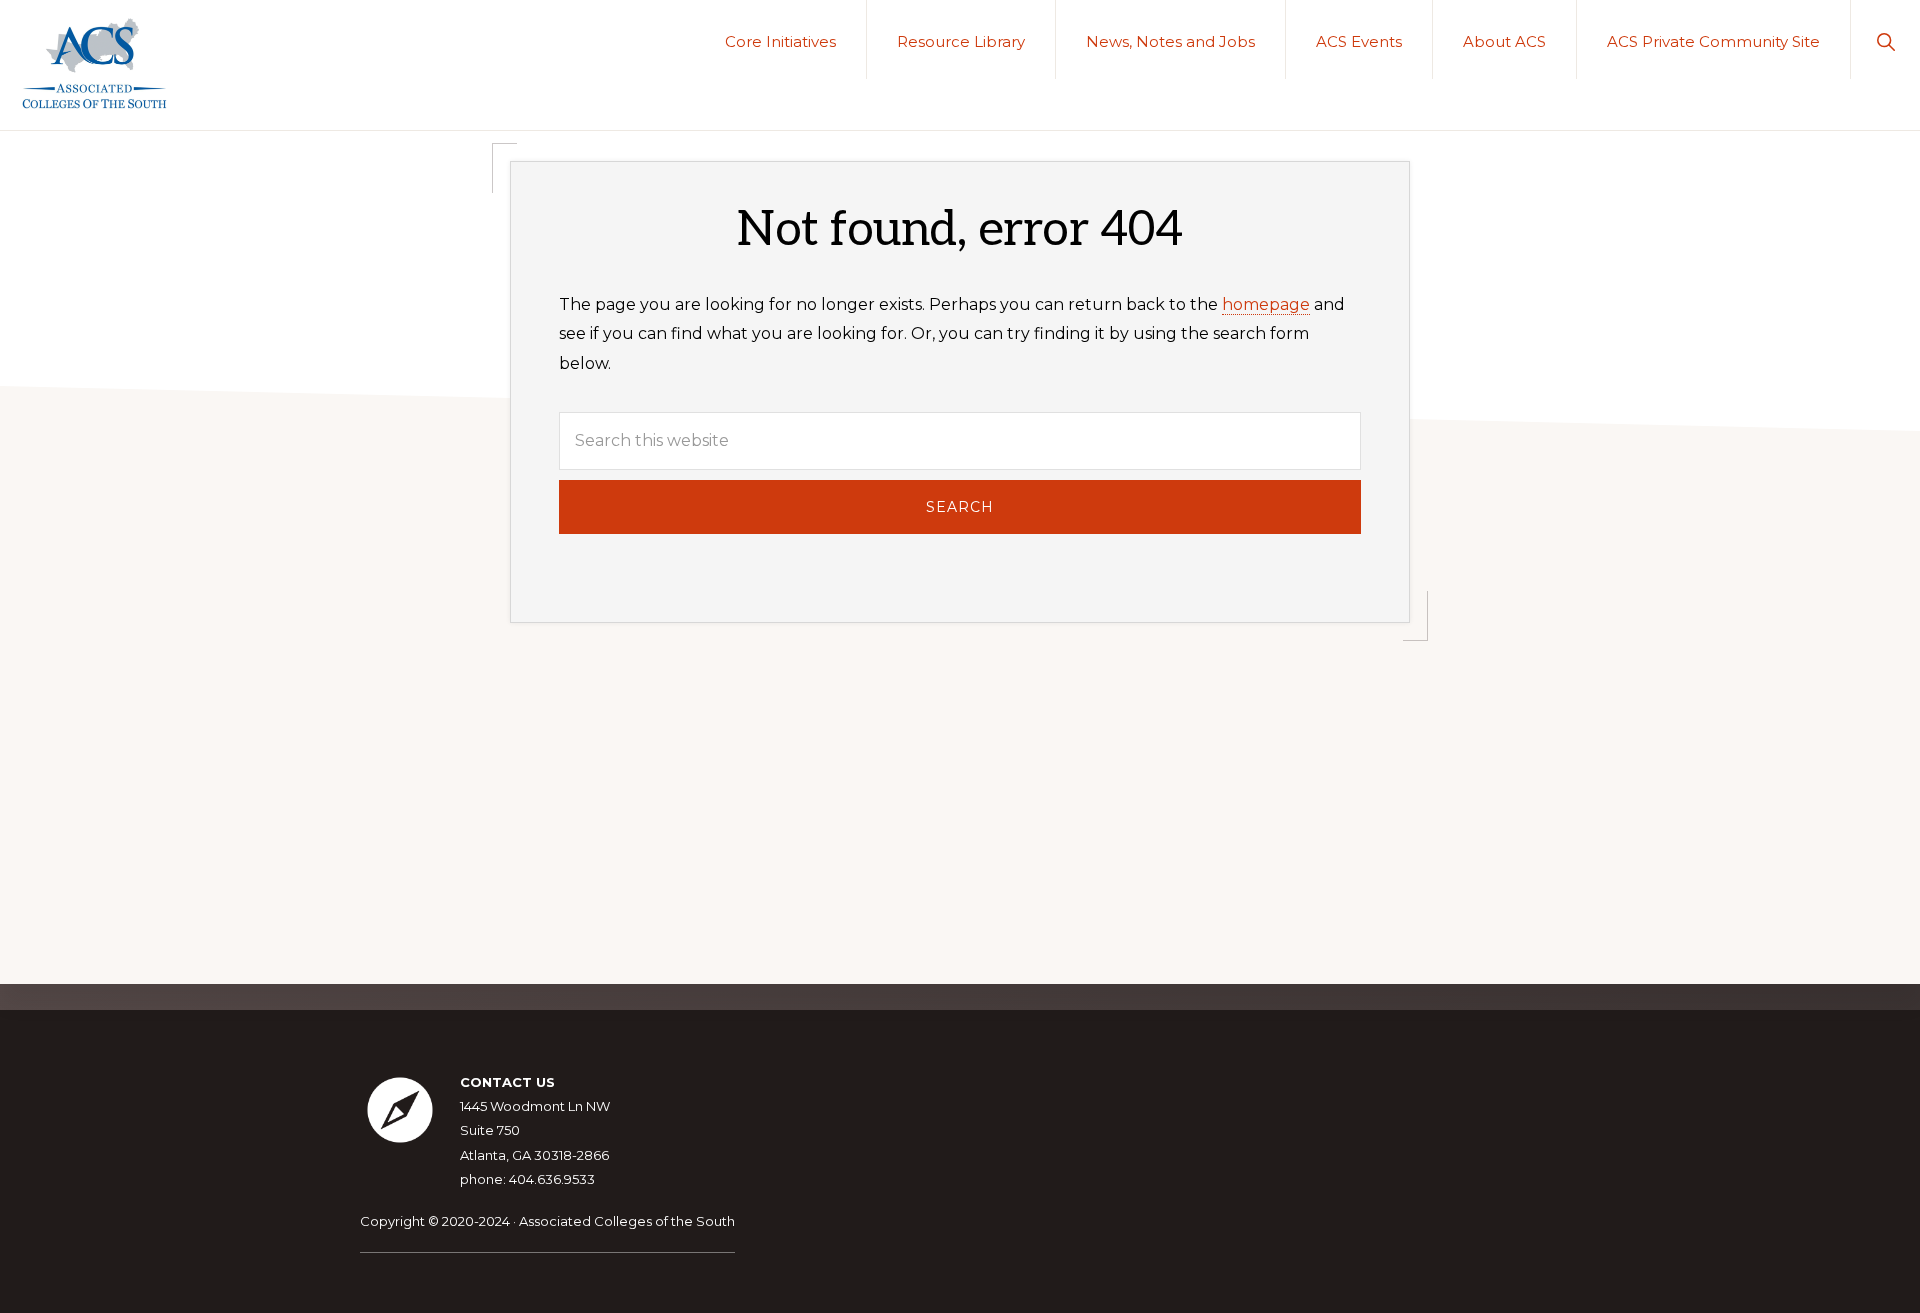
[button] (1885, 39)
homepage (1266, 304)
